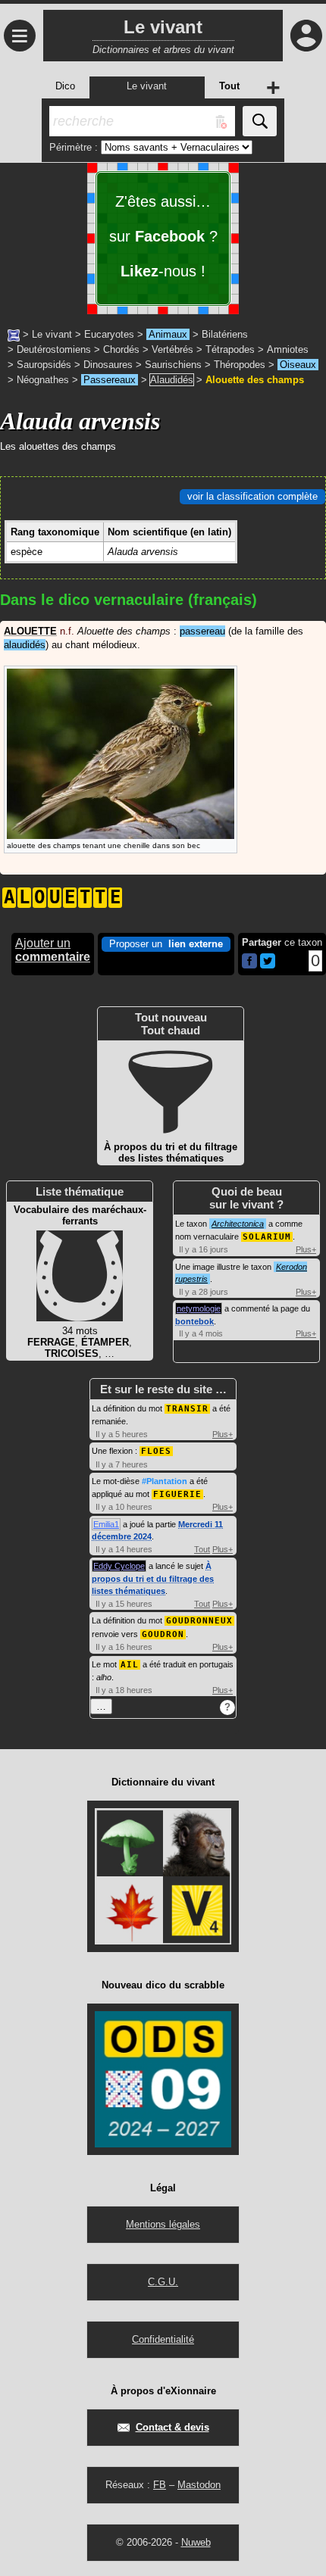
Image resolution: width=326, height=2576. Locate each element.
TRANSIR (187, 1409)
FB (160, 2485)
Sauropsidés (44, 365)
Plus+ (306, 1249)
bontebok (194, 1321)
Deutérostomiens (54, 349)
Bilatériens (225, 334)
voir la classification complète (252, 496)
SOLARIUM (267, 1237)
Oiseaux (298, 365)
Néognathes (43, 380)
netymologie (199, 1308)
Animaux (168, 334)
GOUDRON (163, 1634)
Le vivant (52, 334)
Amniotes (288, 349)
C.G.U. (163, 2282)
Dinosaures (108, 365)
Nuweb (196, 2542)
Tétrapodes (230, 349)
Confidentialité (163, 2339)
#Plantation (165, 1481)
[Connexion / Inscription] (306, 36)
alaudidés (25, 645)
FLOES (156, 1451)
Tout (202, 1549)
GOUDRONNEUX (199, 1621)
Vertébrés (172, 349)
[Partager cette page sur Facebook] (249, 962)
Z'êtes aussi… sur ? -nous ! (163, 236)
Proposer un (166, 944)
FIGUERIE (177, 1494)
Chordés (121, 349)
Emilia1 (106, 1524)
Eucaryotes (109, 334)
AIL (130, 1665)
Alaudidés (172, 380)
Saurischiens (173, 365)
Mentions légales (163, 2224)
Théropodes (240, 365)
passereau (202, 631)
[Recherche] (260, 121)
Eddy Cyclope (119, 1566)
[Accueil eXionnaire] (14, 334)
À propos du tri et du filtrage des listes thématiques (153, 1578)
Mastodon (199, 2485)
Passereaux (110, 380)
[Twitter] (268, 965)
